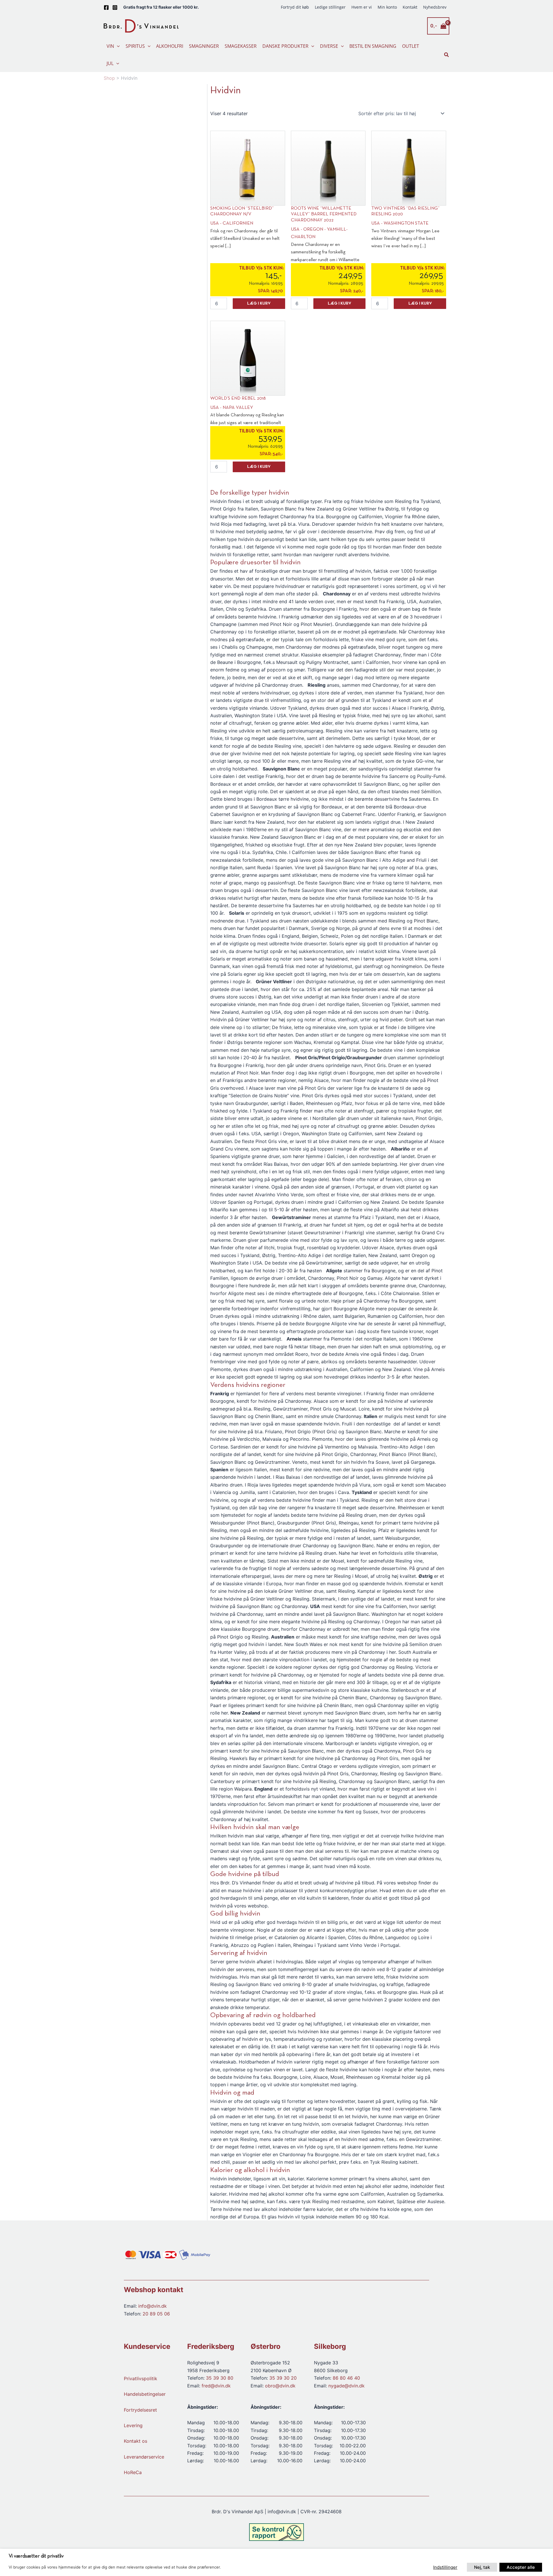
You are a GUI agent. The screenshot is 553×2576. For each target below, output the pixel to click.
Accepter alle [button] (521, 2567)
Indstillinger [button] (445, 2567)
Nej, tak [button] (482, 2567)
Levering (133, 2425)
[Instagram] (115, 7)
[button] (117, 46)
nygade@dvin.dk (346, 2386)
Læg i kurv (259, 304)
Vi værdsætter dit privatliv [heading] (36, 2556)
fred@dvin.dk (216, 2386)
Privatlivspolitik (141, 2378)
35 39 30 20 (283, 2378)
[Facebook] (106, 7)
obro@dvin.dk (280, 2386)
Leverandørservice (144, 2457)
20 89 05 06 (156, 2314)
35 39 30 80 (220, 2378)
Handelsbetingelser (145, 2394)
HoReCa (133, 2473)
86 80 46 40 (346, 2378)
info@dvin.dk (153, 2306)
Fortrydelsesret (140, 2410)
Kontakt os (136, 2441)
